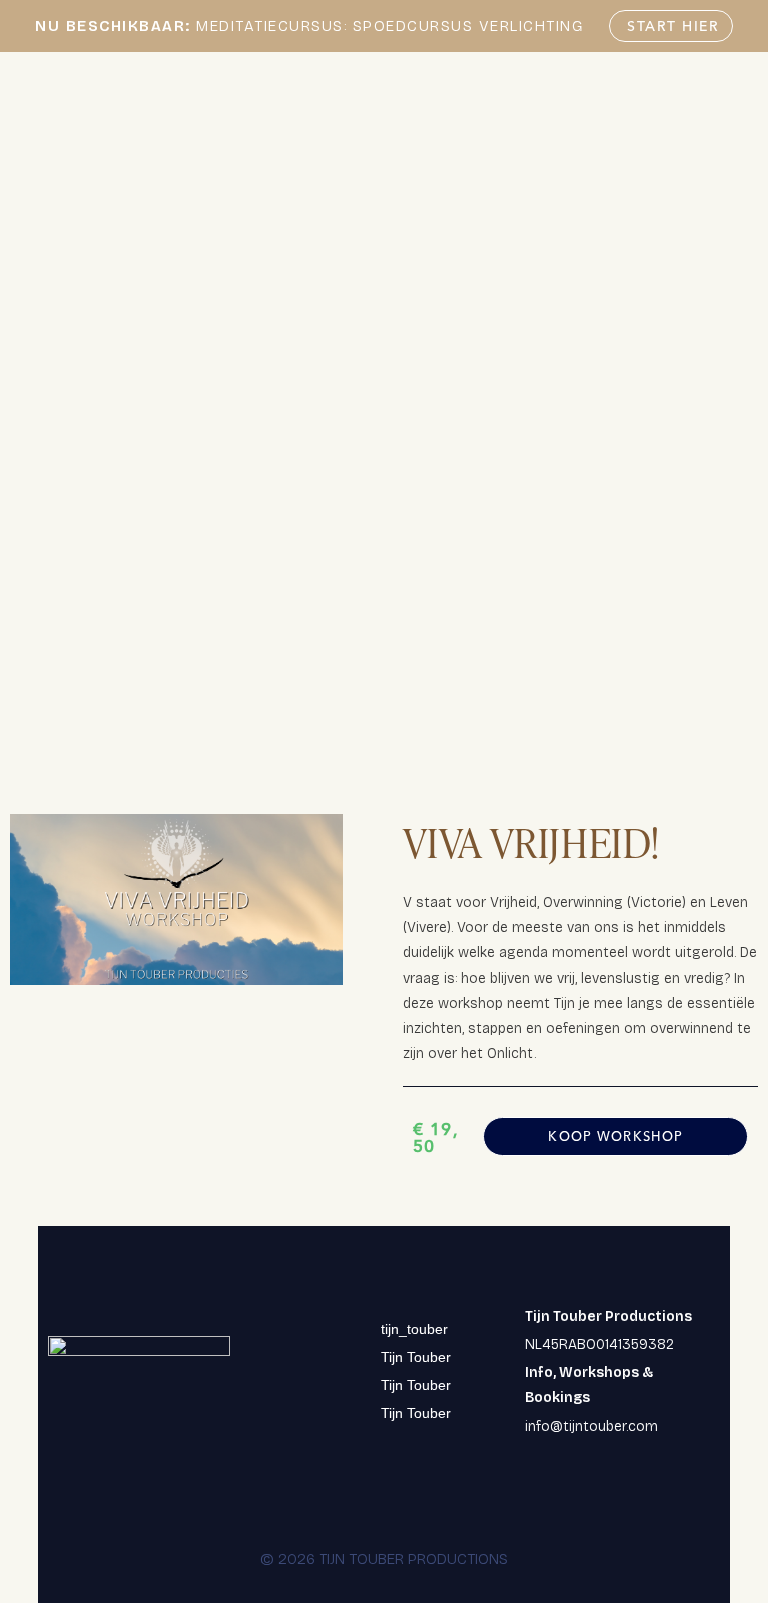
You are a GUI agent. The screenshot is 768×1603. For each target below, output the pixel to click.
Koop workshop (615, 1136)
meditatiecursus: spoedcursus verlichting (309, 26)
